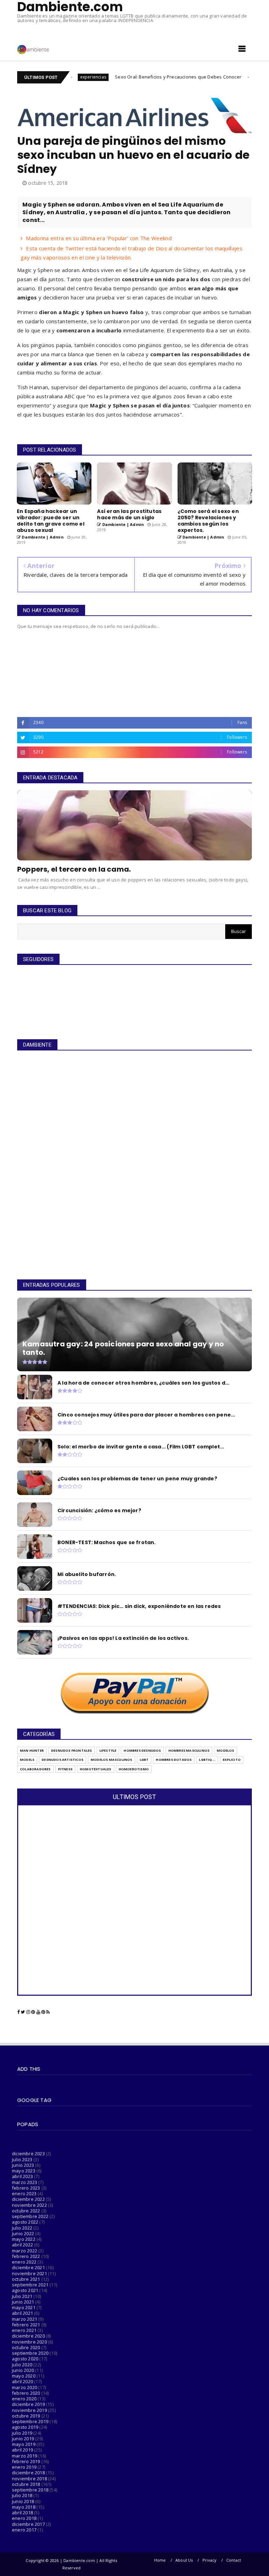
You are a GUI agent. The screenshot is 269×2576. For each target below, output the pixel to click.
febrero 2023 (26, 2188)
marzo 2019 (25, 2456)
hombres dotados (174, 1760)
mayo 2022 (24, 2239)
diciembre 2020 (28, 2336)
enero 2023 (24, 2193)
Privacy (209, 2560)
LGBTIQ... (207, 1760)
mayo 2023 (24, 2171)
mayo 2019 (24, 2444)
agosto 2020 (25, 2359)
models (27, 1760)
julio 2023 (22, 2159)
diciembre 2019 (28, 2404)
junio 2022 (23, 2233)
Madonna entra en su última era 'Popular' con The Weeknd (99, 238)
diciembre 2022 (28, 2199)
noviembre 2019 (29, 2410)
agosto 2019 (25, 2427)
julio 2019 (22, 2433)
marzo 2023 (25, 2182)
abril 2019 (22, 2450)
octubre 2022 (26, 2211)
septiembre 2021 (30, 2285)
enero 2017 (24, 2530)
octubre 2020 (26, 2347)
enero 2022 (24, 2262)
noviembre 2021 (29, 2273)
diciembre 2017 (28, 2524)
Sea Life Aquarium (151, 270)
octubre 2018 (26, 2484)
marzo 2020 (25, 2387)
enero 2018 (24, 2518)
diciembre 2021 (28, 2267)
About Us (184, 2560)
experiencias (213, 77)
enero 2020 (24, 2399)
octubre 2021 (26, 2279)
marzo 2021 (25, 2319)
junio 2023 (23, 2165)
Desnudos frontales (72, 1750)
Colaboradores (35, 1769)
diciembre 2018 (28, 2473)
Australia (221, 270)
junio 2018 (23, 2501)
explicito (232, 1760)
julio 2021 (22, 2296)
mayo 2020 (24, 2376)
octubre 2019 (26, 2416)
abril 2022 (22, 2245)
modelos (225, 1750)
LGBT (144, 1760)
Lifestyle (108, 1750)
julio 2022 (22, 2228)
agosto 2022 (25, 2222)
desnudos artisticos (63, 1760)
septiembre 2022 (30, 2216)
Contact (234, 2560)
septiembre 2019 (30, 2421)
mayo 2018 (24, 2507)
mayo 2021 (24, 2307)
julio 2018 (22, 2495)
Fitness (65, 1769)
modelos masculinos (112, 1760)
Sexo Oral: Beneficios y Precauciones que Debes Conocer (121, 77)
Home (160, 2560)
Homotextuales (96, 1769)
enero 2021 (24, 2330)
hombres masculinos (189, 1750)
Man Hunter (32, 1750)
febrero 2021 (26, 2325)
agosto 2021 (25, 2290)
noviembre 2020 (29, 2342)
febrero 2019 (26, 2461)
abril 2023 (22, 2176)
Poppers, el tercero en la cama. (74, 869)
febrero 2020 (26, 2393)
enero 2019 (24, 2467)
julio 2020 (22, 2365)
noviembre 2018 (29, 2479)
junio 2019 (23, 2439)
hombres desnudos (142, 1750)
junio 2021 (23, 2302)
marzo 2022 (25, 2251)
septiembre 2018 (30, 2490)
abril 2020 (22, 2381)
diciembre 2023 (28, 2154)
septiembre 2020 (30, 2353)
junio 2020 (23, 2370)
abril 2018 (22, 2513)
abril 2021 (22, 2313)
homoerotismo (134, 1769)
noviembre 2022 (29, 2205)
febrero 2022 (26, 2256)
